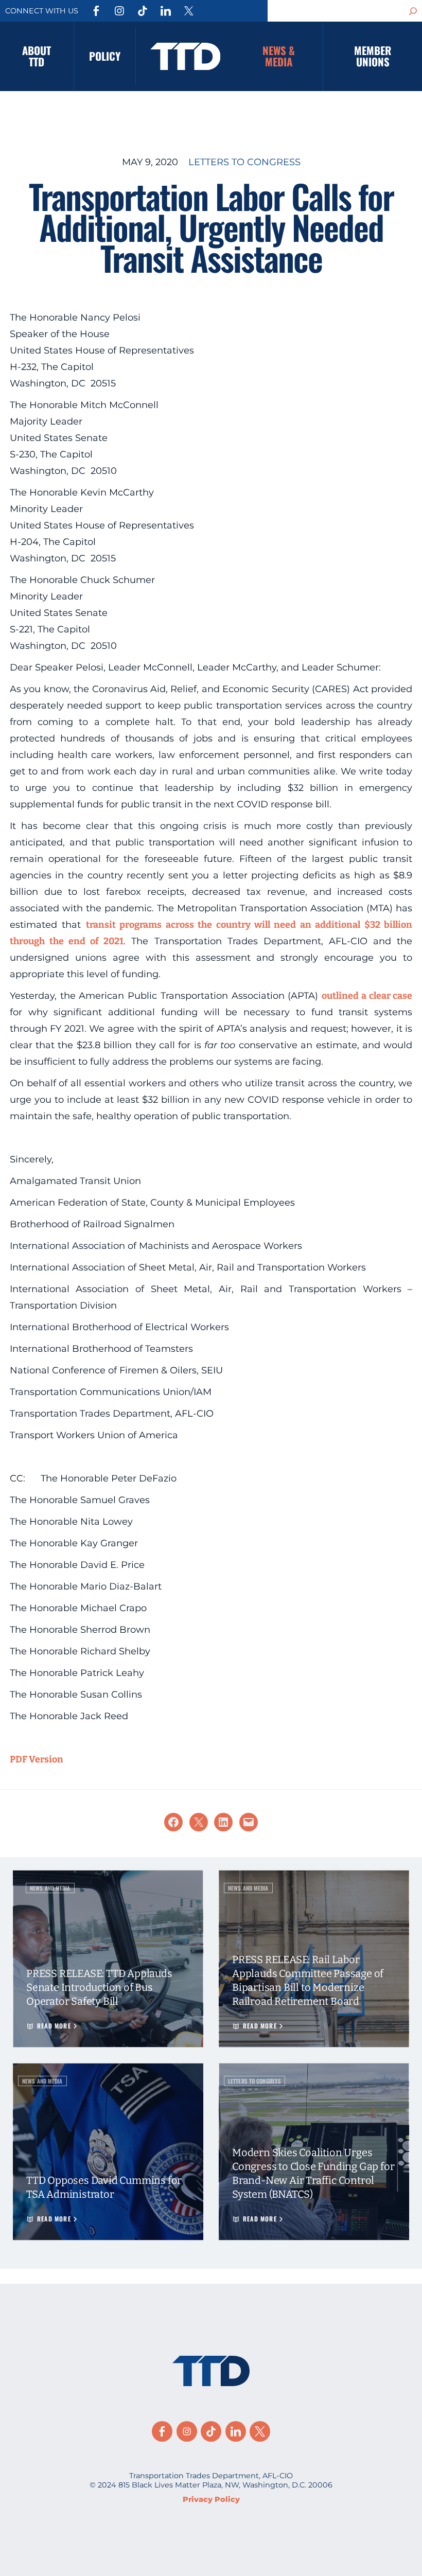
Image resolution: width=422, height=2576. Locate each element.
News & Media (279, 56)
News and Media (50, 1888)
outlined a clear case (367, 996)
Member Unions (373, 56)
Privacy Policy (211, 2499)
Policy (105, 56)
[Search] (413, 11)
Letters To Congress (244, 162)
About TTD (37, 56)
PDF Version (37, 1759)
